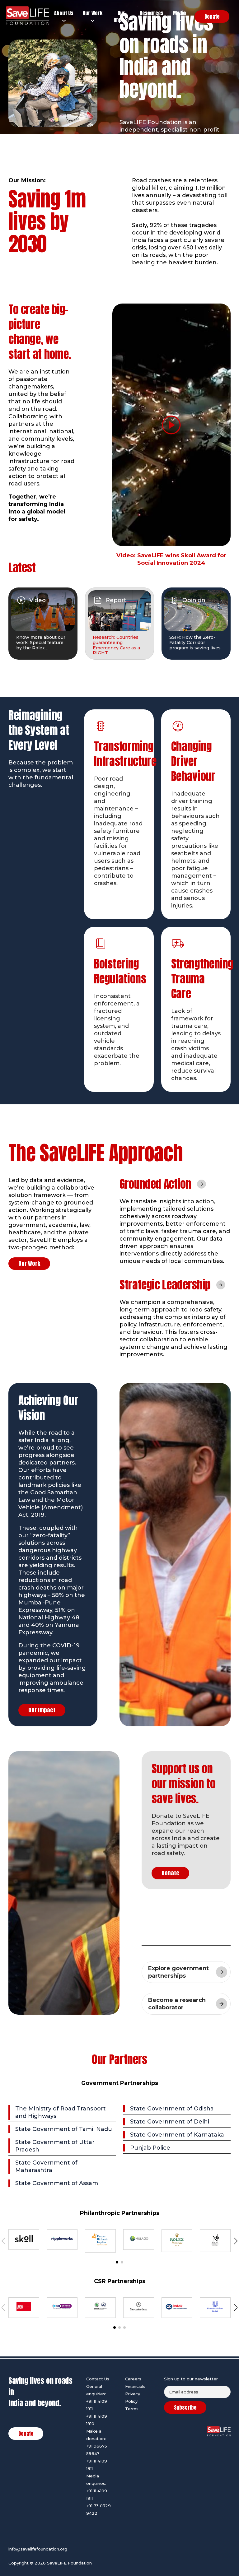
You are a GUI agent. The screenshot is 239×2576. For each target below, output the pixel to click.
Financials (135, 2386)
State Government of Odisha (172, 2109)
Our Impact (42, 1710)
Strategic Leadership (165, 1285)
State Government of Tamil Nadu (64, 2129)
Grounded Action (155, 1184)
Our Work (29, 1263)
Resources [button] (152, 13)
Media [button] (179, 13)
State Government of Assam (57, 2183)
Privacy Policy (133, 2397)
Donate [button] (212, 16)
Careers (133, 2379)
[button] (117, 2262)
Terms (132, 2409)
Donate (170, 1873)
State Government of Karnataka (177, 2135)
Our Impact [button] (121, 17)
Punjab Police (150, 2148)
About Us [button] (64, 13)
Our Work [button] (93, 13)
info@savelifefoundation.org (38, 2549)
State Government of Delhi (170, 2122)
